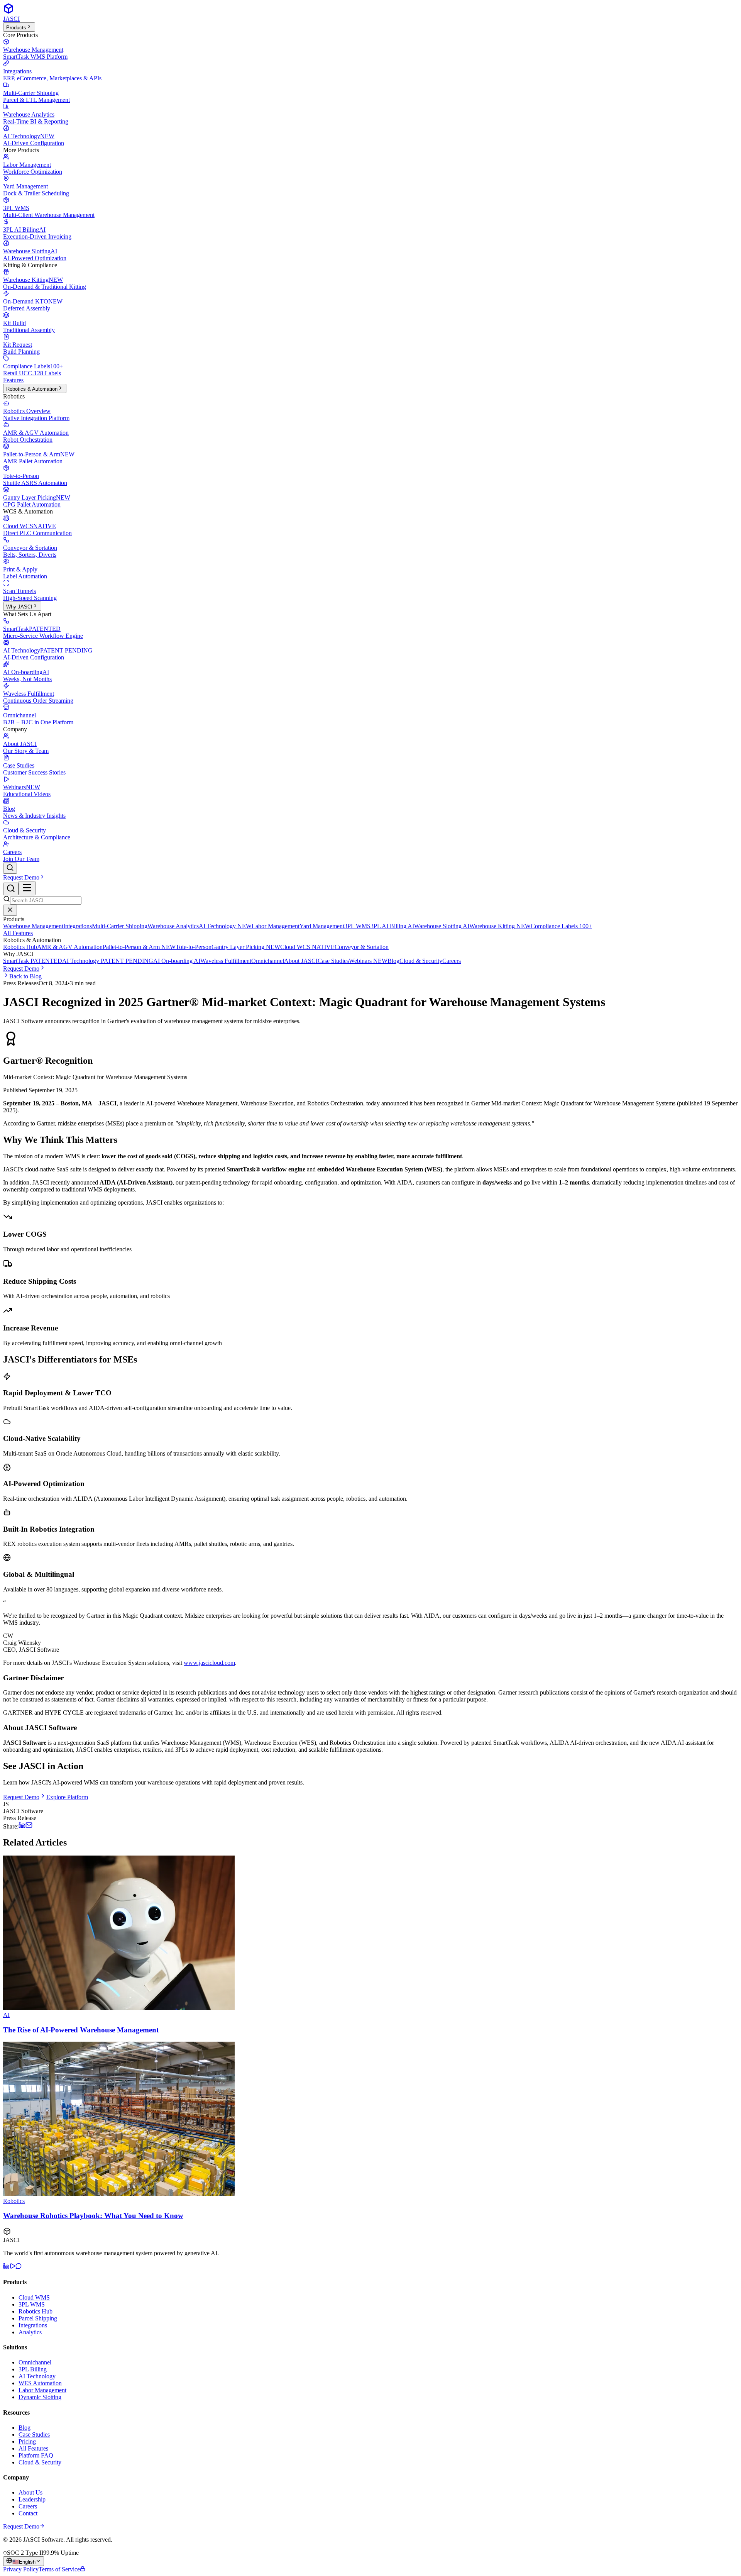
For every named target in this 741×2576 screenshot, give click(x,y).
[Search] (10, 868)
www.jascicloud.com (209, 1663)
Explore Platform (67, 1797)
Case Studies (333, 961)
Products (16, 28)
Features (13, 380)
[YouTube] (12, 2267)
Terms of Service (59, 2569)
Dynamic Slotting (40, 2397)
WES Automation (40, 2383)
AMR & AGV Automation (70, 947)
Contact (28, 2513)
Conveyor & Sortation (362, 947)
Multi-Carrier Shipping (120, 926)
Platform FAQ (36, 2455)
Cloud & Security (421, 961)
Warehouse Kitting (500, 926)
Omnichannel (268, 961)
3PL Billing (33, 2369)
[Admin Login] (83, 2569)
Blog (393, 961)
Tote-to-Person (194, 947)
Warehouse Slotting (442, 926)
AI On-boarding (177, 961)
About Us (30, 2492)
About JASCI (301, 961)
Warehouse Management (33, 926)
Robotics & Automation (32, 389)
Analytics (30, 2332)
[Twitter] (19, 2267)
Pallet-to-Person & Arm (139, 947)
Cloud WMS (34, 2297)
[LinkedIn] (6, 2267)
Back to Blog (25, 976)
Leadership (32, 2499)
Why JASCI (19, 607)
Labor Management (276, 926)
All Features (18, 933)
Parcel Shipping (38, 2318)
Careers (452, 961)
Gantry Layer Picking (246, 947)
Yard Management (322, 926)
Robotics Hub (20, 947)
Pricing (27, 2441)
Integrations (78, 926)
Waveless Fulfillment (226, 961)
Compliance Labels (561, 926)
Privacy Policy (21, 2569)
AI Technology (225, 926)
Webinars (368, 961)
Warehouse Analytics (173, 926)
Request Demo (21, 877)
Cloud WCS (307, 947)
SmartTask (33, 961)
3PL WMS (357, 926)
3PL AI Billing (392, 926)
